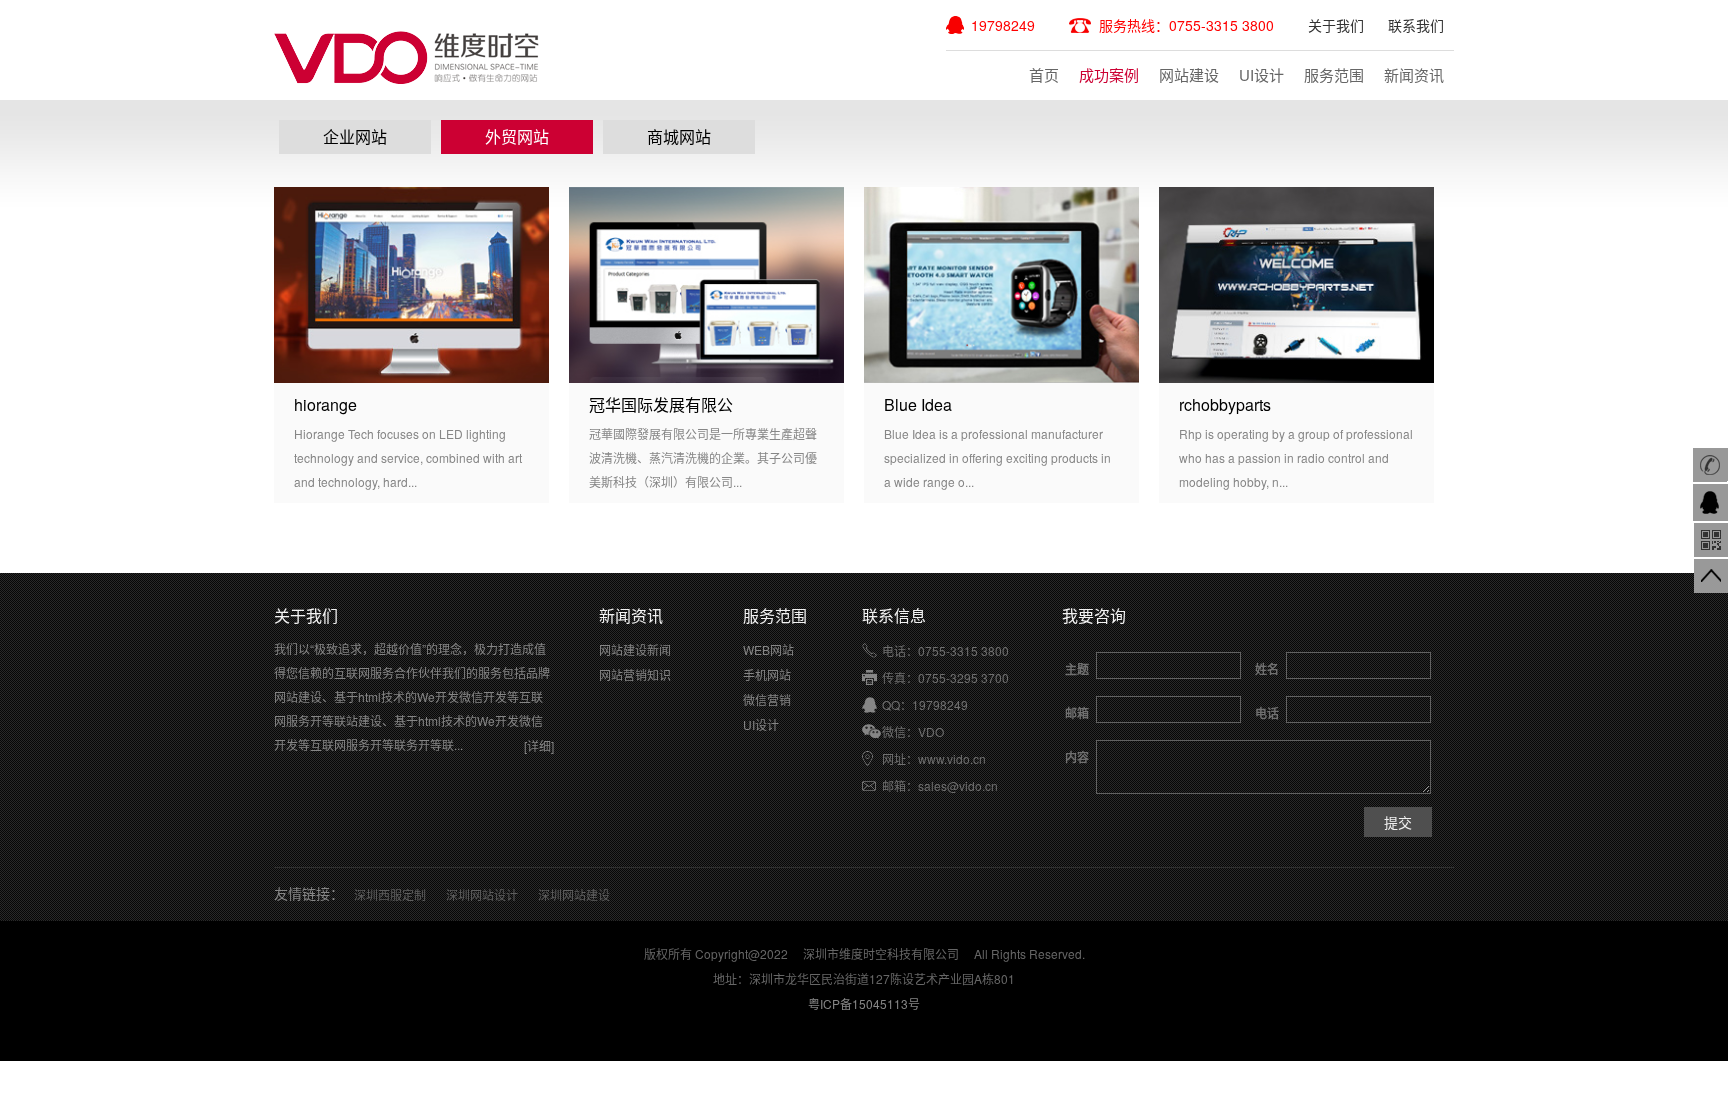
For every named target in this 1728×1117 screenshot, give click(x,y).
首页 (1044, 74)
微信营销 (767, 699)
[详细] (539, 745)
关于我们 (1336, 25)
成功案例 (1109, 74)
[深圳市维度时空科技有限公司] (408, 58)
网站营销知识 (635, 674)
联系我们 (1416, 25)
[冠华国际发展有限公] (706, 285)
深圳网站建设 (574, 894)
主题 (1077, 669)
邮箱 (1077, 713)
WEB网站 (768, 649)
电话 (1267, 713)
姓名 (1267, 669)
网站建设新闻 (635, 649)
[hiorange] (411, 285)
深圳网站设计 (482, 894)
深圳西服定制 (390, 894)
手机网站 (767, 674)
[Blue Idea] (1001, 285)
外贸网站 (517, 136)
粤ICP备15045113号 (864, 1003)
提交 (1398, 822)
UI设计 (1261, 74)
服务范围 (1334, 74)
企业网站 (355, 136)
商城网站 (679, 136)
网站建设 (1189, 74)
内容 (1077, 757)
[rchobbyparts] (1296, 285)
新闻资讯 (1414, 74)
